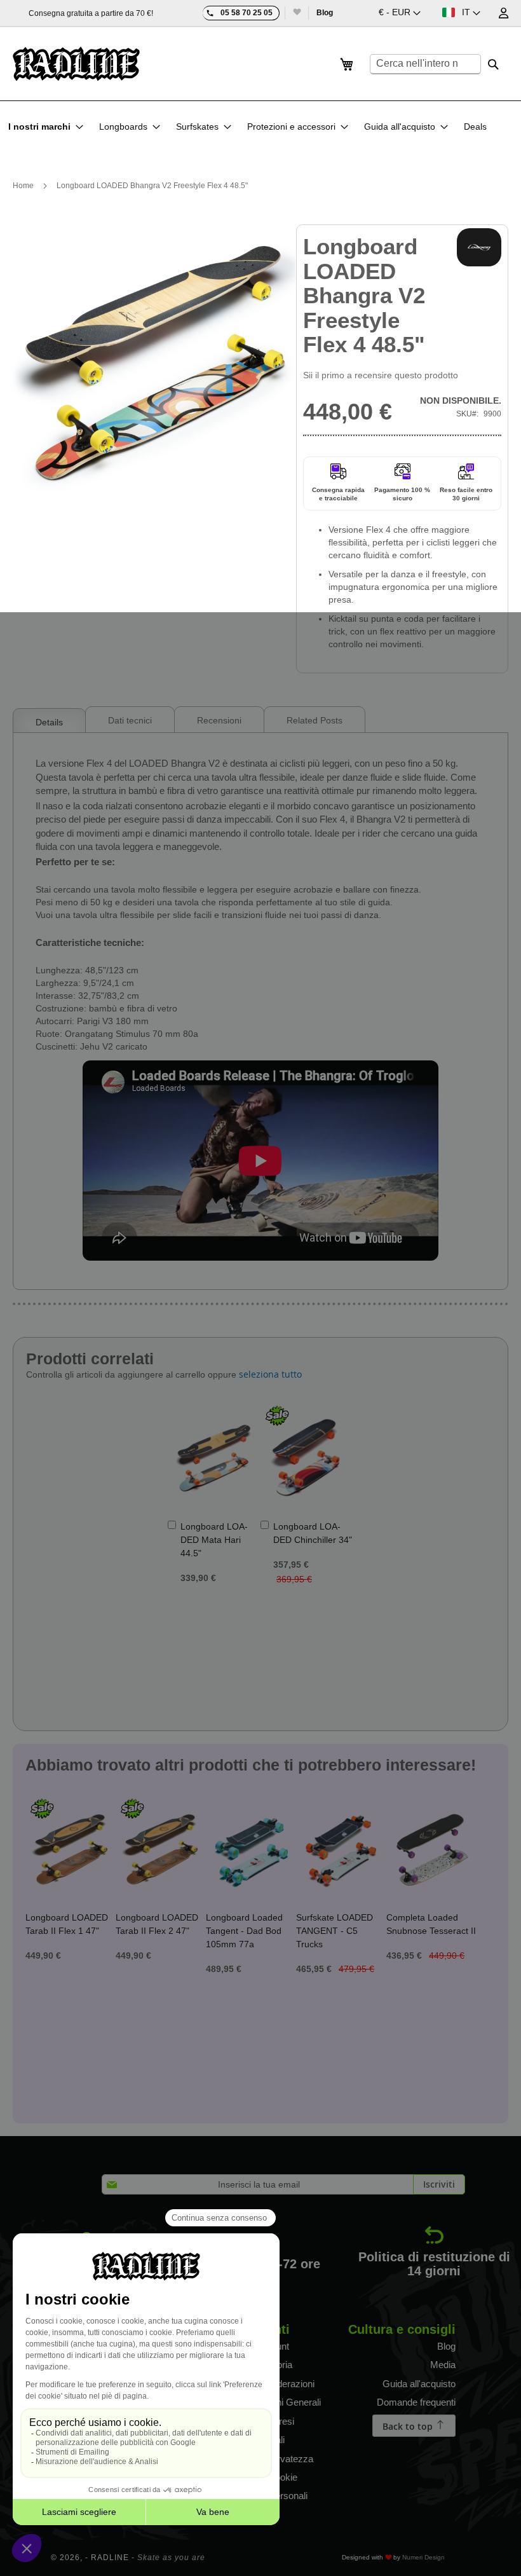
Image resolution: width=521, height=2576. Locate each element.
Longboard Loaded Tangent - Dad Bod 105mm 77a (244, 1931)
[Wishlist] (296, 13)
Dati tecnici (130, 720)
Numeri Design (423, 2557)
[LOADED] (479, 247)
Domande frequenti (416, 2402)
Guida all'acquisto (419, 2384)
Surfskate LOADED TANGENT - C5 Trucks (335, 1931)
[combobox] (425, 64)
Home (23, 186)
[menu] (251, 127)
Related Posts (315, 720)
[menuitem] (46, 127)
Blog (325, 13)
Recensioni (219, 720)
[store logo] (76, 64)
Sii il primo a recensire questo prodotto (381, 375)
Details (49, 722)
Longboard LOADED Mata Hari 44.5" (214, 1540)
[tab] (49, 719)
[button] (400, 13)
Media (443, 2365)
